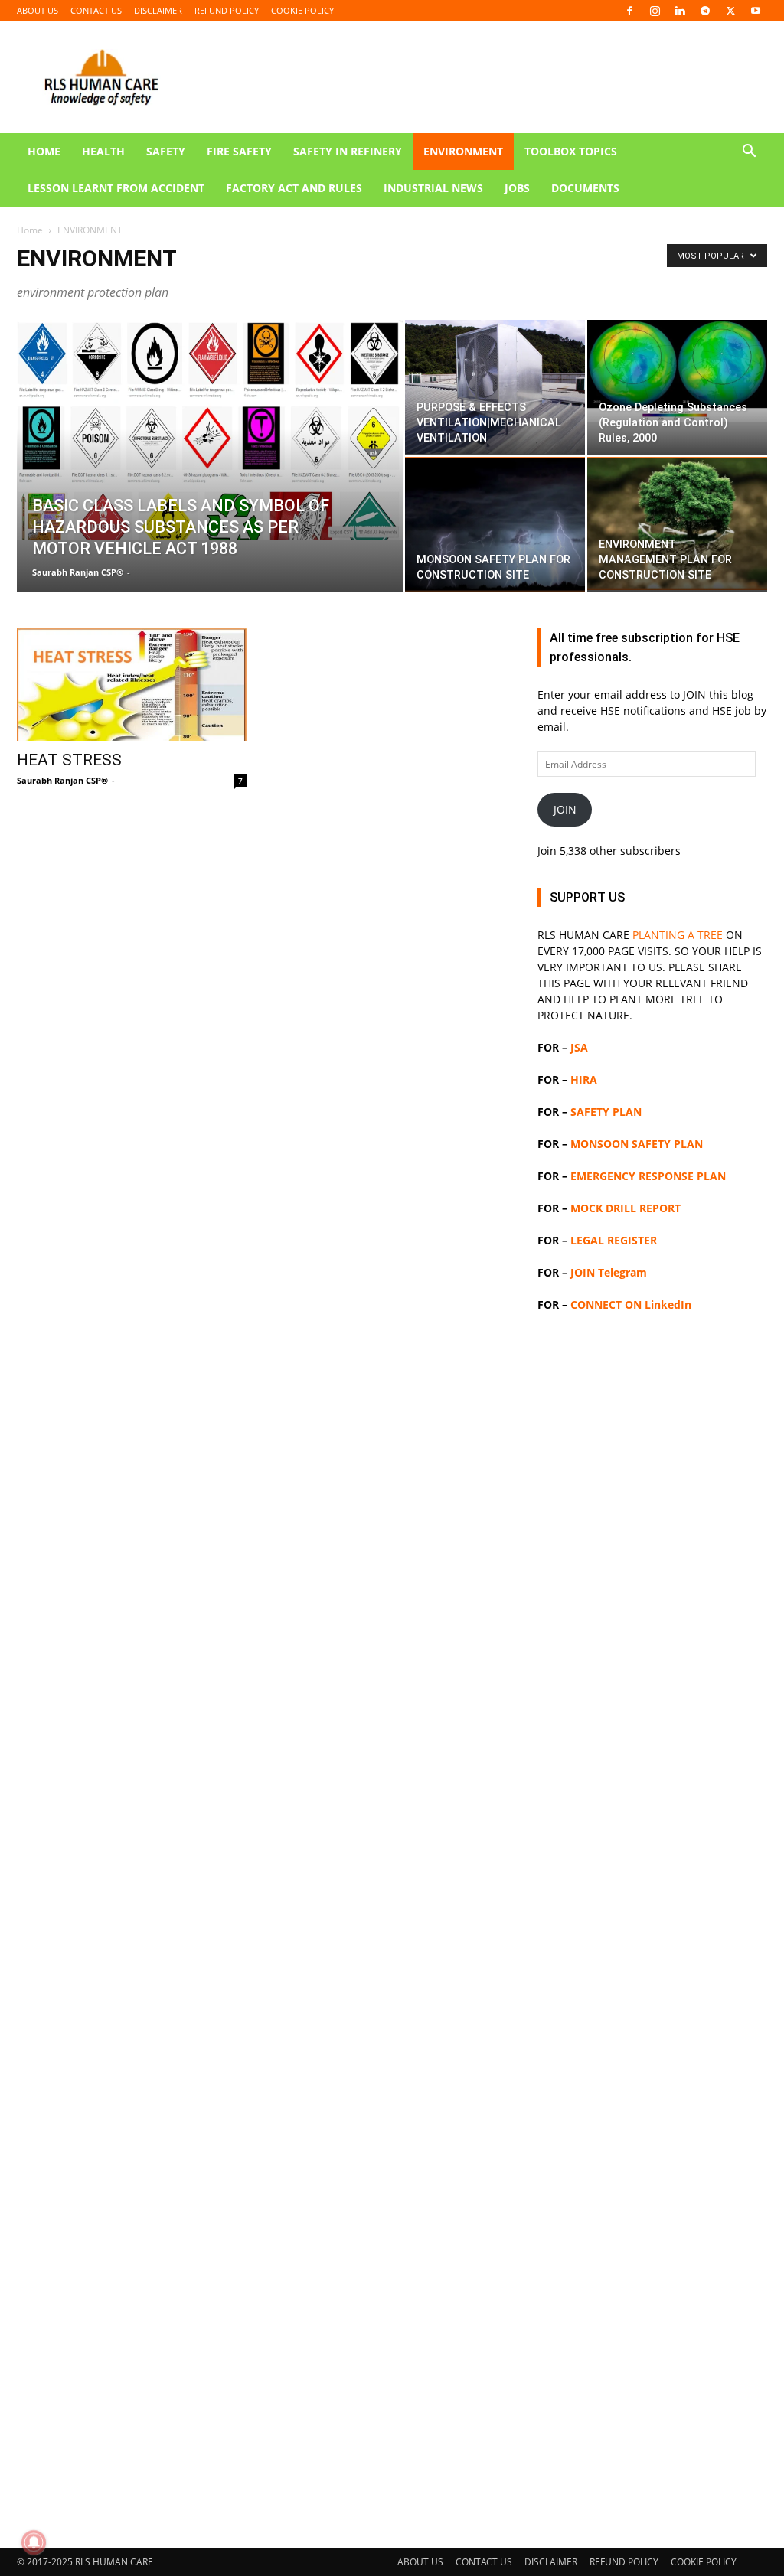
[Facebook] (629, 11)
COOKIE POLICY (302, 10)
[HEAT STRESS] (132, 685)
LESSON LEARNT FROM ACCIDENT (116, 188)
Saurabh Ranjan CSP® (78, 572)
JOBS (517, 188)
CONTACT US (96, 10)
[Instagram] (655, 11)
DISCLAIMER (158, 10)
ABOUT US (38, 10)
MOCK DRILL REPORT (626, 1208)
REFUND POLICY (227, 10)
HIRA (584, 1079)
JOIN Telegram (609, 1272)
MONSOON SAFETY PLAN (637, 1144)
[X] (730, 11)
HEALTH (103, 151)
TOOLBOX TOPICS (571, 151)
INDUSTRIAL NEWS (433, 188)
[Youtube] (756, 11)
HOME (44, 151)
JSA (579, 1047)
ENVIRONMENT (463, 151)
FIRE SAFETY (239, 151)
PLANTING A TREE (678, 935)
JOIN (565, 809)
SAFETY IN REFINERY (348, 151)
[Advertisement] (392, 321)
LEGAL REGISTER (614, 1240)
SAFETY (166, 151)
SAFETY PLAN (606, 1112)
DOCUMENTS (585, 188)
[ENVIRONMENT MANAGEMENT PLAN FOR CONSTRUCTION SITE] (677, 523)
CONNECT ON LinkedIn (631, 1304)
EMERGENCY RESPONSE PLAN (648, 1176)
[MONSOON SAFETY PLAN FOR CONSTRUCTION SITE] (495, 524)
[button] (749, 153)
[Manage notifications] (34, 2542)
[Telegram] (705, 11)
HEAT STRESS (69, 760)
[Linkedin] (680, 11)
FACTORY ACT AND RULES (294, 188)
